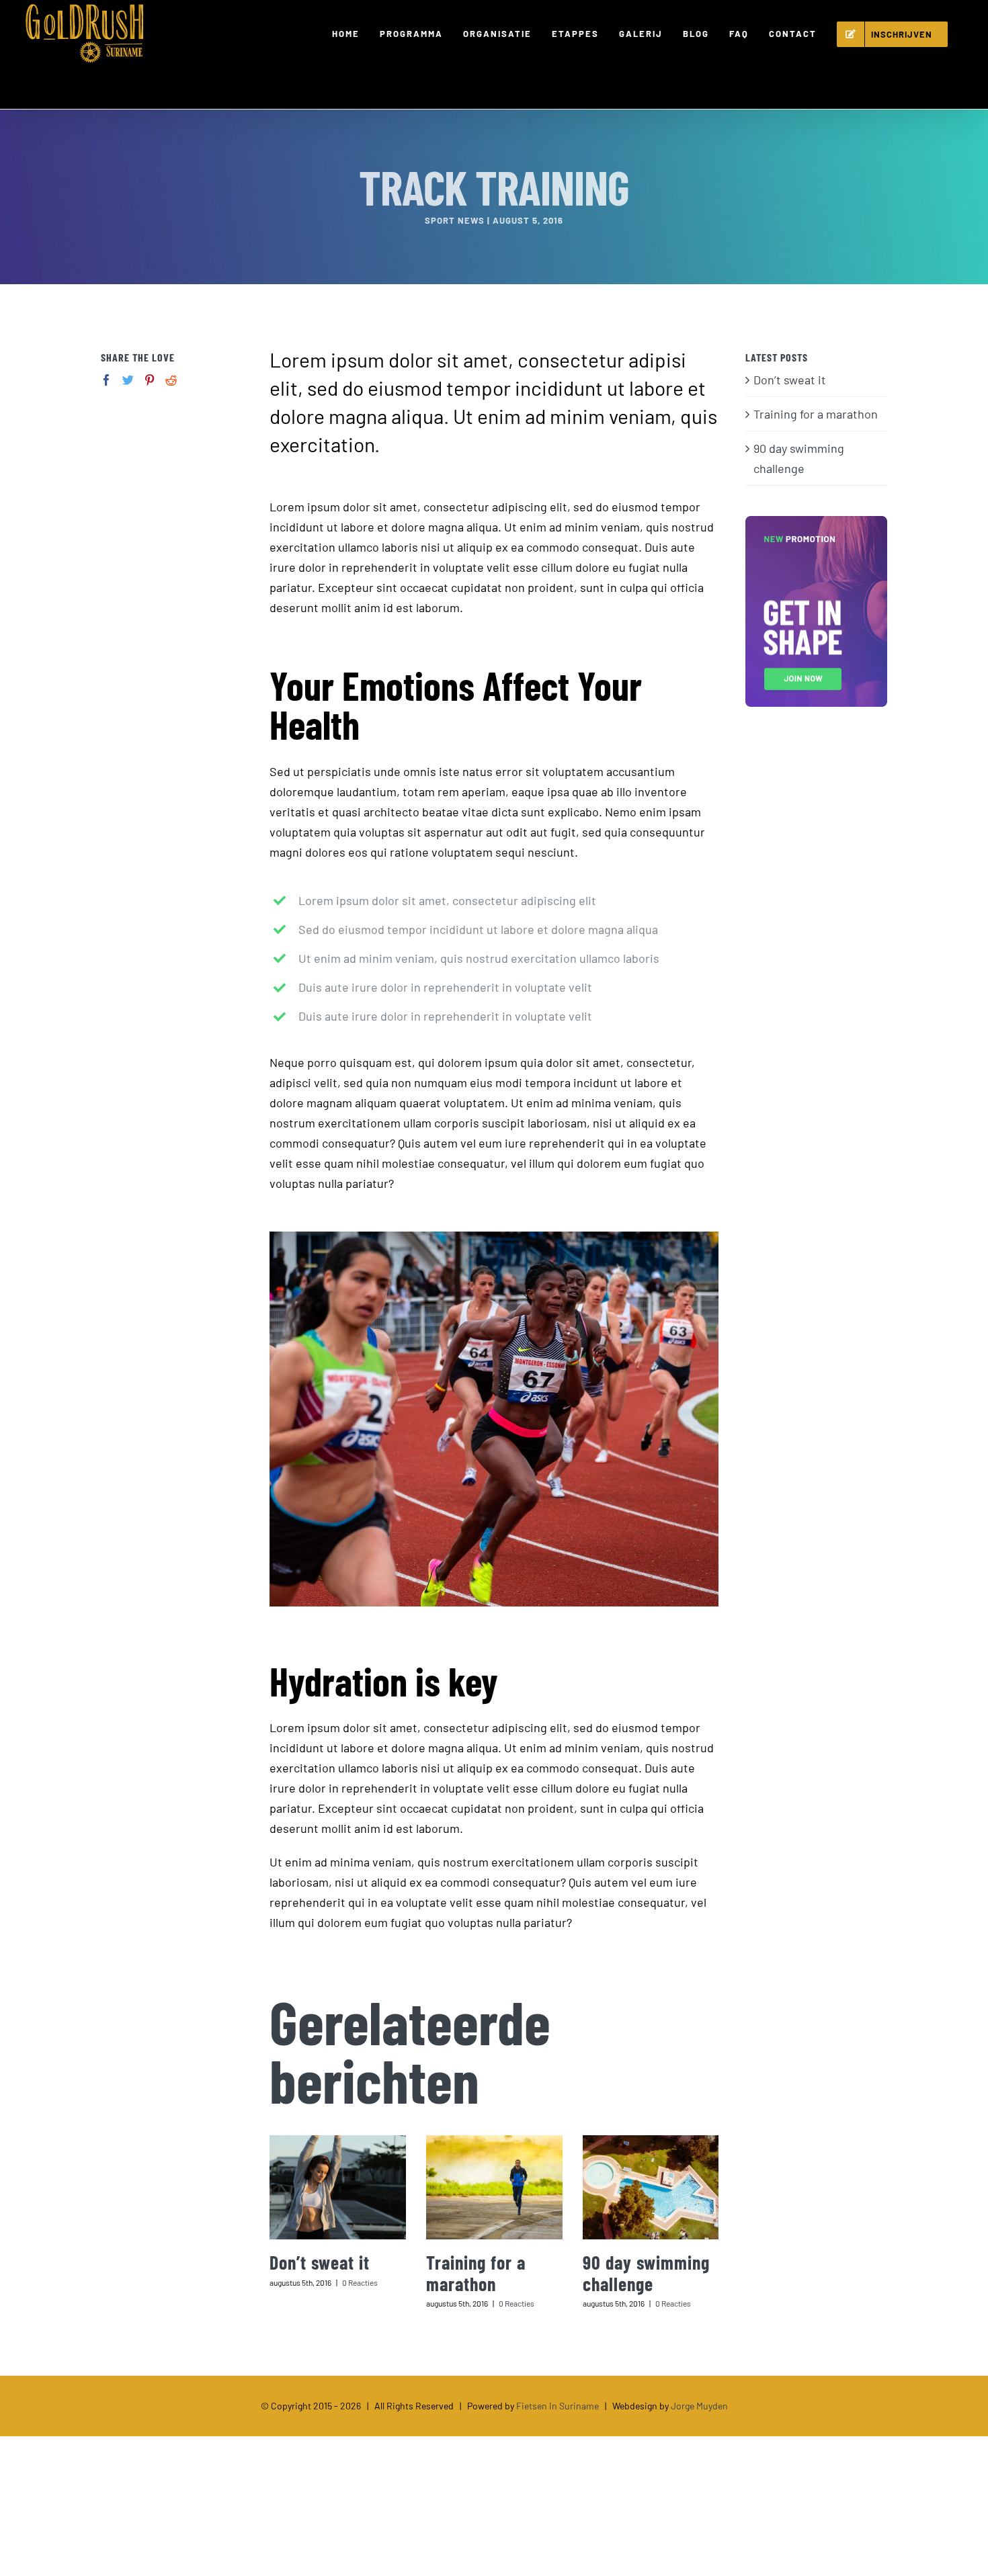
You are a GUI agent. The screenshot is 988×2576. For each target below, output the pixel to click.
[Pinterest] (150, 380)
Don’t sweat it (320, 2262)
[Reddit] (171, 380)
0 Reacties (360, 2282)
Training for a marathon (476, 2273)
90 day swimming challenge (646, 2273)
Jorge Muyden (699, 2406)
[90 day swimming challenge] (651, 2187)
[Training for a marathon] (494, 2187)
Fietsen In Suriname (558, 2406)
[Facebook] (107, 380)
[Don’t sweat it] (338, 2187)
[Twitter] (128, 380)
